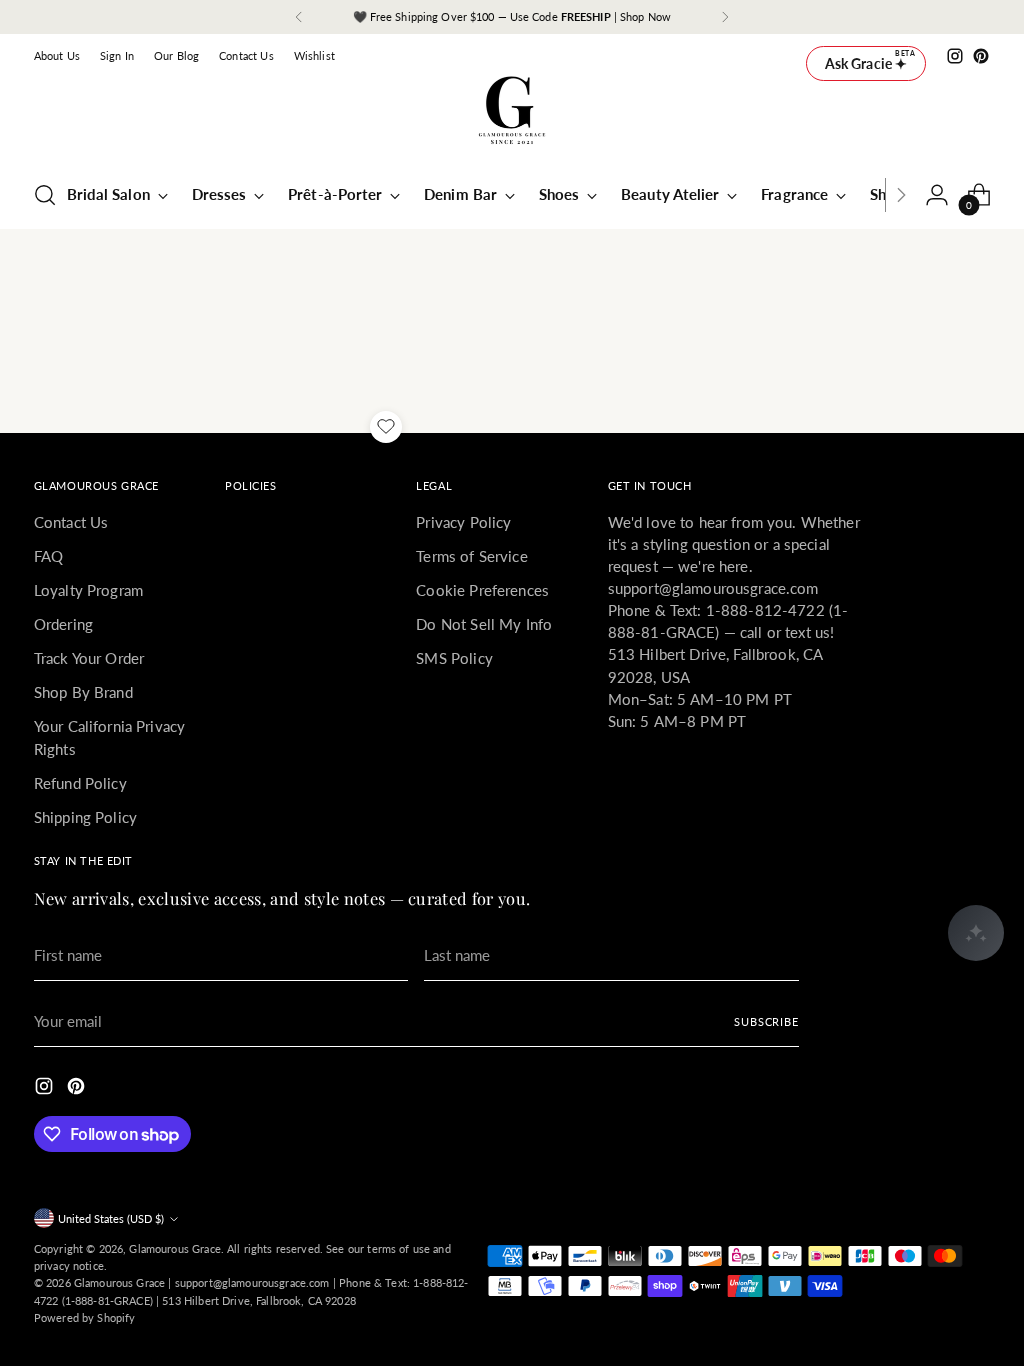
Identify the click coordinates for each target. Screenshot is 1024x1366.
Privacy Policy (463, 522)
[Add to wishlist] (386, 427)
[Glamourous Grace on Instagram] (955, 56)
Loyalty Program (88, 590)
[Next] (725, 17)
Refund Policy (80, 783)
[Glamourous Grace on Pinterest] (981, 56)
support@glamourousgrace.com (252, 1282)
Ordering (63, 624)
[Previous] (299, 17)
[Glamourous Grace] (512, 117)
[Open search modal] (45, 195)
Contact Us (71, 522)
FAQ (48, 556)
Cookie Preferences (482, 590)
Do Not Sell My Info (484, 624)
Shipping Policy (85, 817)
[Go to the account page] (937, 195)
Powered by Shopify (85, 1317)
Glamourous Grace (174, 1248)
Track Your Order (89, 658)
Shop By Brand (83, 692)
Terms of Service (471, 556)
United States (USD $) (111, 1218)
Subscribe (766, 1021)
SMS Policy (454, 658)
